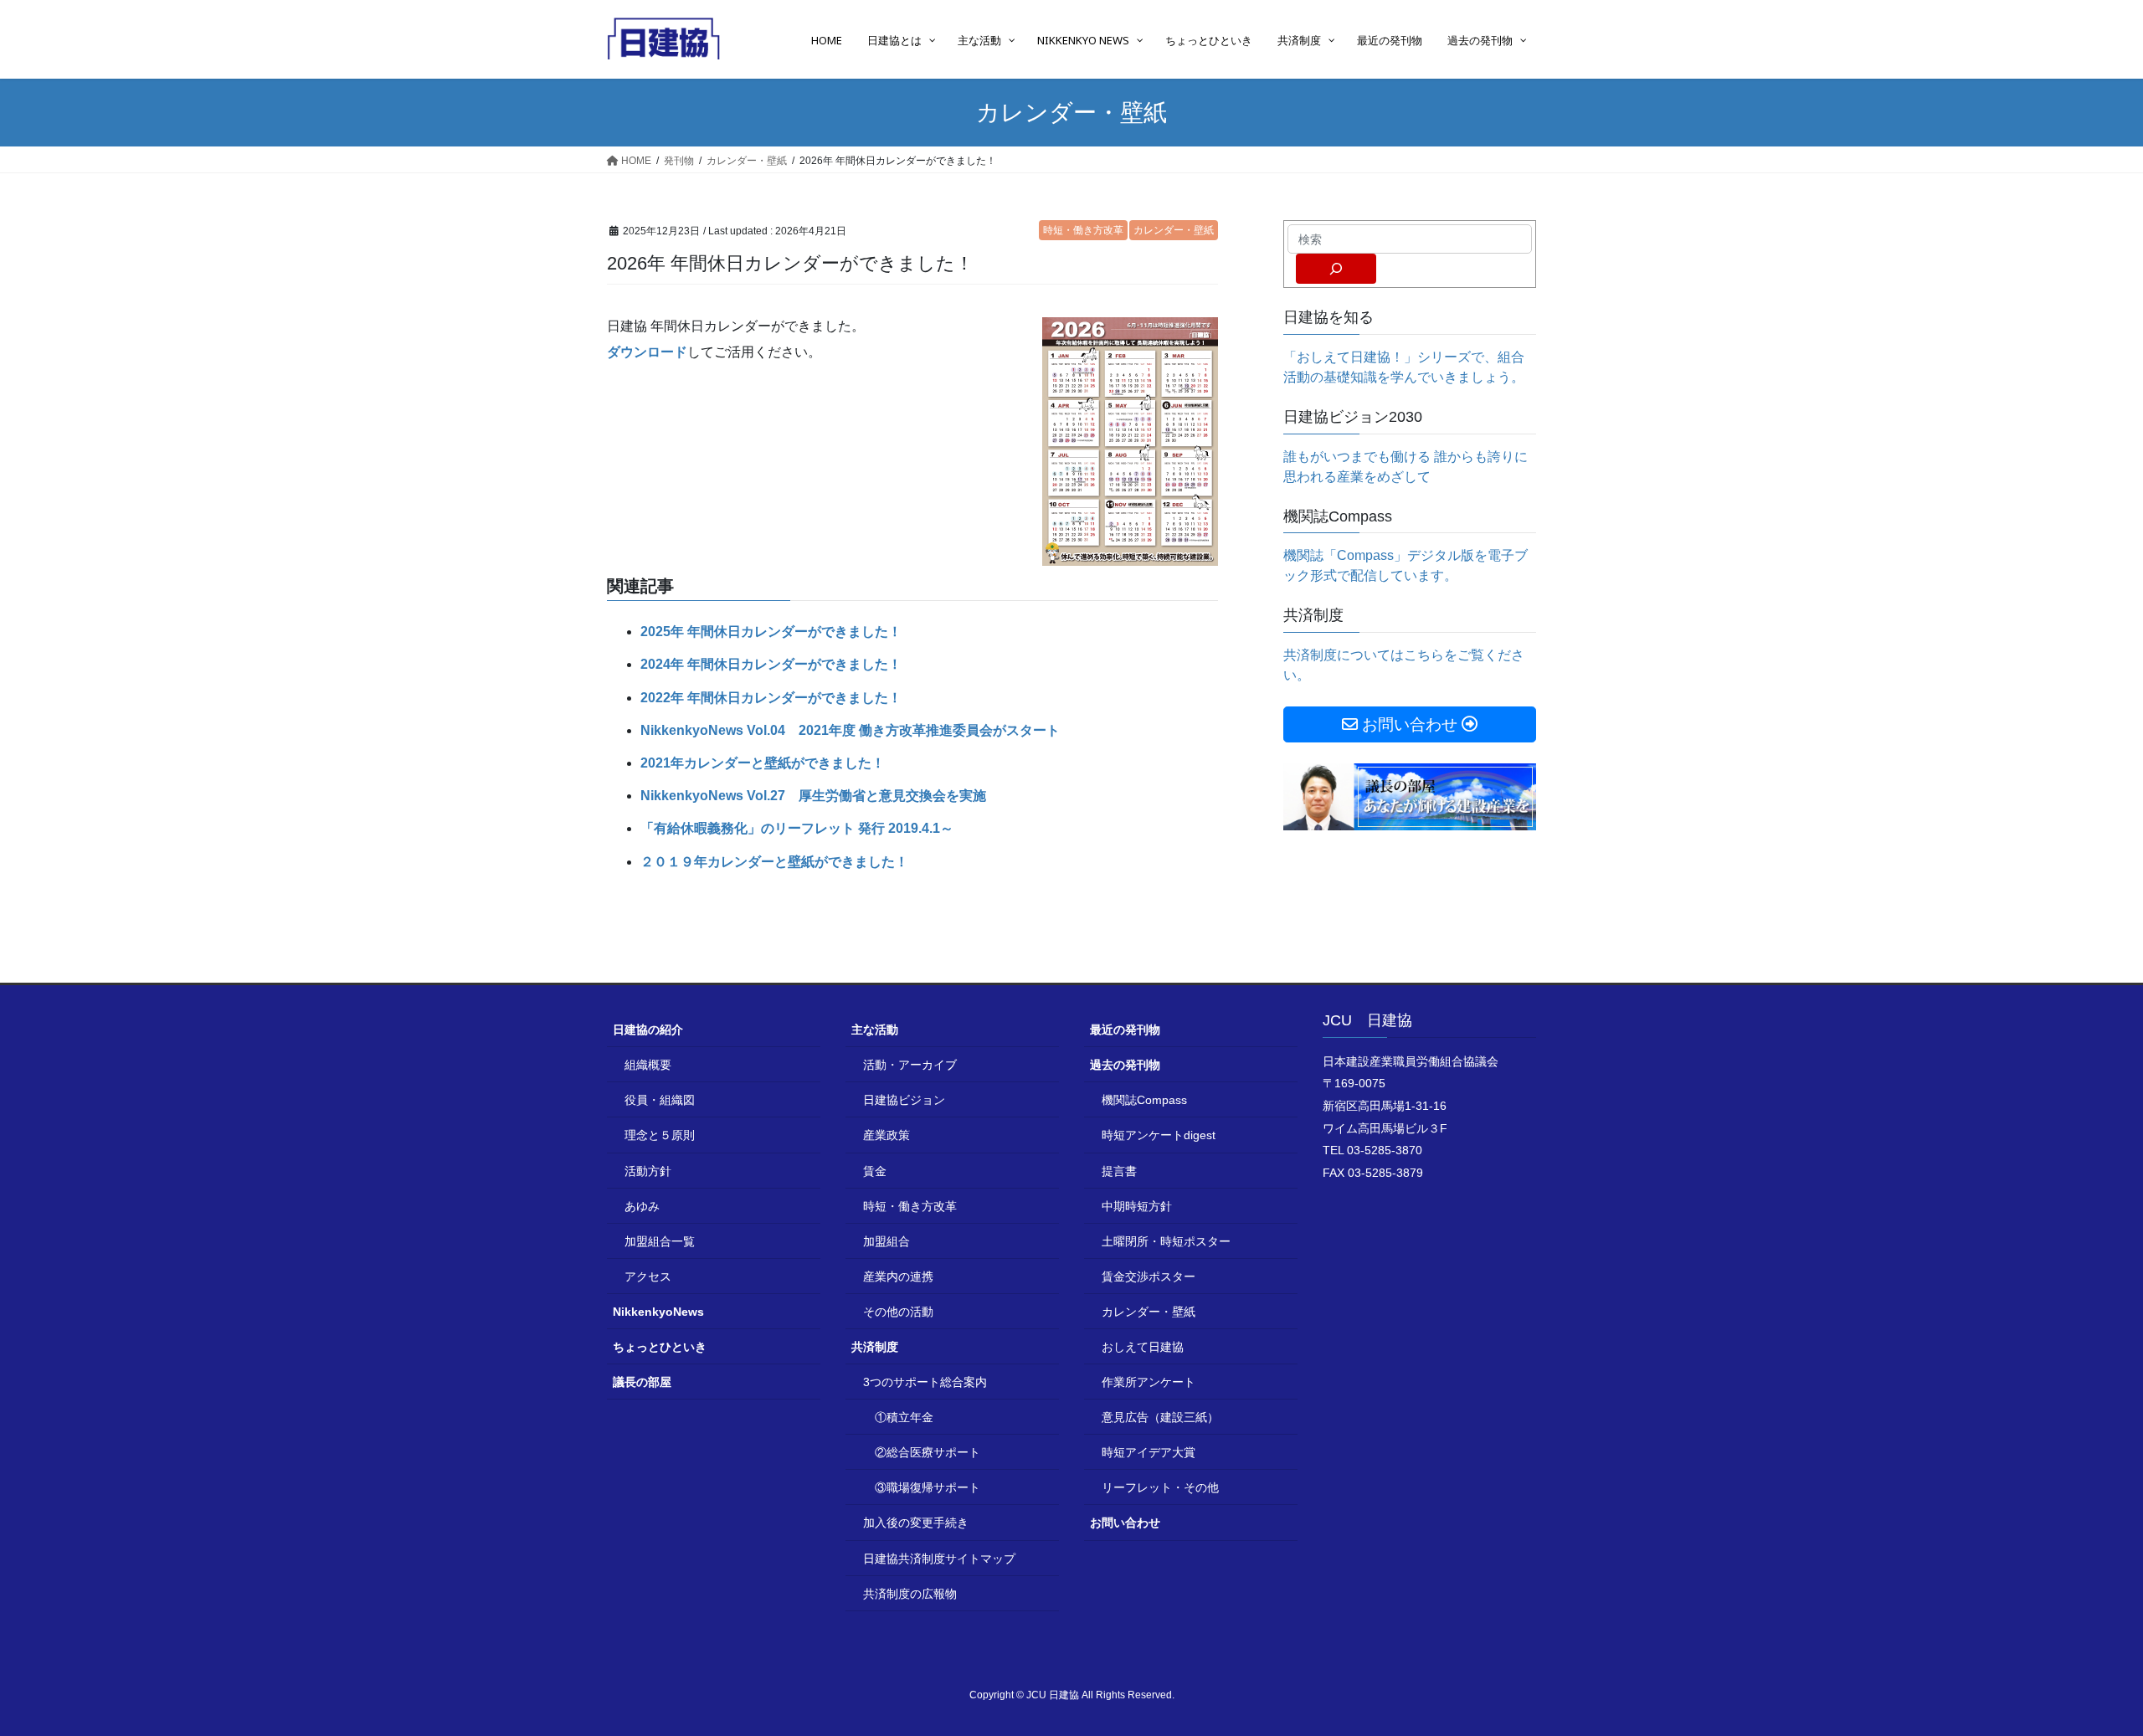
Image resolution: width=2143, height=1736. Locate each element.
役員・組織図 (660, 1100)
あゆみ (642, 1206)
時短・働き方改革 (1083, 230)
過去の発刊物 (1125, 1065)
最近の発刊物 (1125, 1030)
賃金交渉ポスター (1149, 1276)
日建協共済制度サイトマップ (939, 1559)
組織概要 (648, 1065)
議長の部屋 (642, 1382)
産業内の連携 (898, 1276)
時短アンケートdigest (1159, 1135)
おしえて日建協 (1143, 1347)
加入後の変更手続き (916, 1523)
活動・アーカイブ (910, 1065)
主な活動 (875, 1030)
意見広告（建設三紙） (1160, 1417)
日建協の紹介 (648, 1030)
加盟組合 (886, 1241)
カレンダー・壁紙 (1174, 230)
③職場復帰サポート (928, 1487)
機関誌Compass (1144, 1100)
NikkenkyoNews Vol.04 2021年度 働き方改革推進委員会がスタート (850, 730)
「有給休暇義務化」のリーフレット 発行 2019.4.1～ (797, 828)
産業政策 (886, 1135)
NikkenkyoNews (658, 1312)
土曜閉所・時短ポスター (1166, 1241)
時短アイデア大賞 (1149, 1452)
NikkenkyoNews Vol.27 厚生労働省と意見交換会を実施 (813, 796)
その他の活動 (898, 1312)
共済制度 (875, 1347)
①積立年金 (904, 1417)
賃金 (875, 1171)
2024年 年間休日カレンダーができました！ (771, 664)
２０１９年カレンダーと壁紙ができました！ (774, 862)
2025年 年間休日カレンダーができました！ (771, 632)
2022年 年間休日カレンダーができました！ (771, 698)
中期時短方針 (1137, 1206)
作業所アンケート (1149, 1382)
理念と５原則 (660, 1135)
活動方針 (648, 1171)
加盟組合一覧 (660, 1241)
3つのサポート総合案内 (925, 1382)
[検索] (1336, 269)
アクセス (648, 1276)
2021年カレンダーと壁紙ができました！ (763, 763)
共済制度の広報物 (910, 1594)
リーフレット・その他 (1160, 1487)
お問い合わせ (1125, 1523)
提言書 (1119, 1171)
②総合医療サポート (928, 1452)
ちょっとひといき (660, 1347)
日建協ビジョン (904, 1100)
